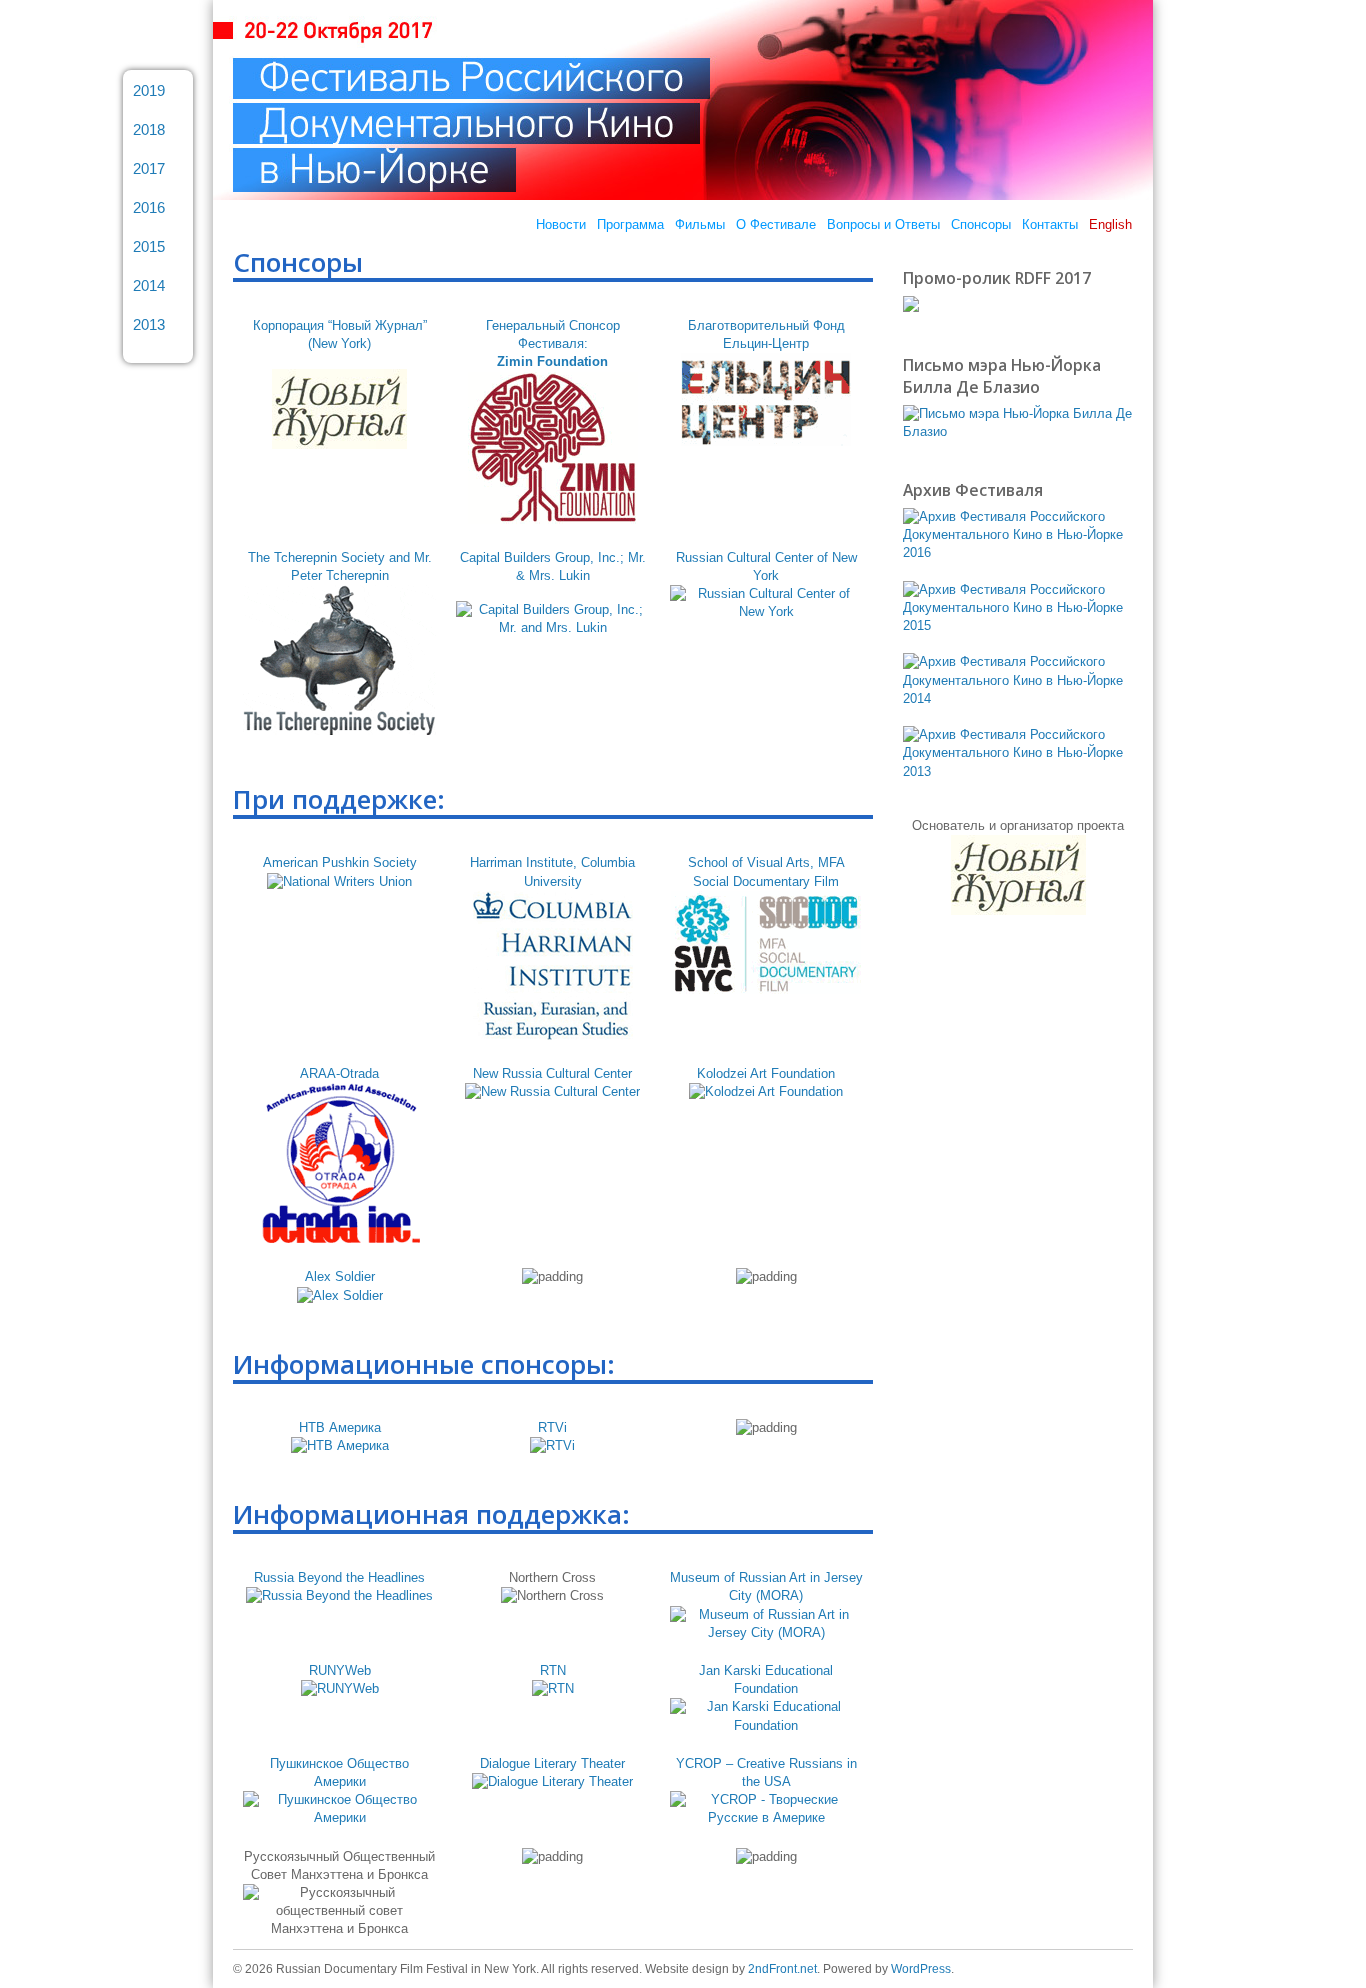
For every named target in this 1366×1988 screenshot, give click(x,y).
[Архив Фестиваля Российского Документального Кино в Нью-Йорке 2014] (1018, 698)
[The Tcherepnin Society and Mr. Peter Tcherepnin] (339, 730)
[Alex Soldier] (340, 1295)
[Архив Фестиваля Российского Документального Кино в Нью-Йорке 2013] (1018, 771)
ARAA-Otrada (339, 1073)
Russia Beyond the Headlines (339, 1577)
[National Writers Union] (339, 881)
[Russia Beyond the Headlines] (339, 1595)
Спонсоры (981, 224)
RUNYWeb (340, 1670)
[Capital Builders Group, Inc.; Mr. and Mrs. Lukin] (552, 627)
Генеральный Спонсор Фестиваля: (553, 343)
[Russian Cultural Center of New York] (766, 611)
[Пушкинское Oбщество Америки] (339, 1817)
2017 (149, 168)
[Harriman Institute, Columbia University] (553, 1035)
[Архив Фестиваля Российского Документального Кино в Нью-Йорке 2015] (1018, 625)
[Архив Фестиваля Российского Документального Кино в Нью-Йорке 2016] (1018, 552)
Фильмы (700, 224)
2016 (149, 207)
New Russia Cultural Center (552, 1073)
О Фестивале (776, 224)
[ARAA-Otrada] (340, 1238)
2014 (149, 285)
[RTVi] (552, 1445)
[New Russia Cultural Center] (552, 1091)
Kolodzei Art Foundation (766, 1073)
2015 (149, 246)
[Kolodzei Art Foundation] (766, 1091)
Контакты (1050, 224)
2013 (149, 324)
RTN (553, 1670)
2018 (149, 129)
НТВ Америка (340, 1427)
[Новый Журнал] (1018, 910)
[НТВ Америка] (340, 1445)
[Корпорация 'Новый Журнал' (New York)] (339, 444)
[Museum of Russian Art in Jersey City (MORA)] (766, 1632)
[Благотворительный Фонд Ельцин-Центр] (766, 441)
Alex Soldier (340, 1276)
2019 (149, 90)
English (1110, 224)
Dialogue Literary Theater (552, 1763)
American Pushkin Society (340, 862)
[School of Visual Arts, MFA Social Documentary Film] (766, 989)
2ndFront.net (782, 1968)
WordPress (921, 1968)
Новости (561, 224)
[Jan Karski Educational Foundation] (766, 1725)
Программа (630, 224)
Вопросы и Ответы (883, 224)
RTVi (552, 1427)
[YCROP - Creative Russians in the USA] (766, 1817)
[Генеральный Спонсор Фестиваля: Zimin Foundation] (553, 519)
